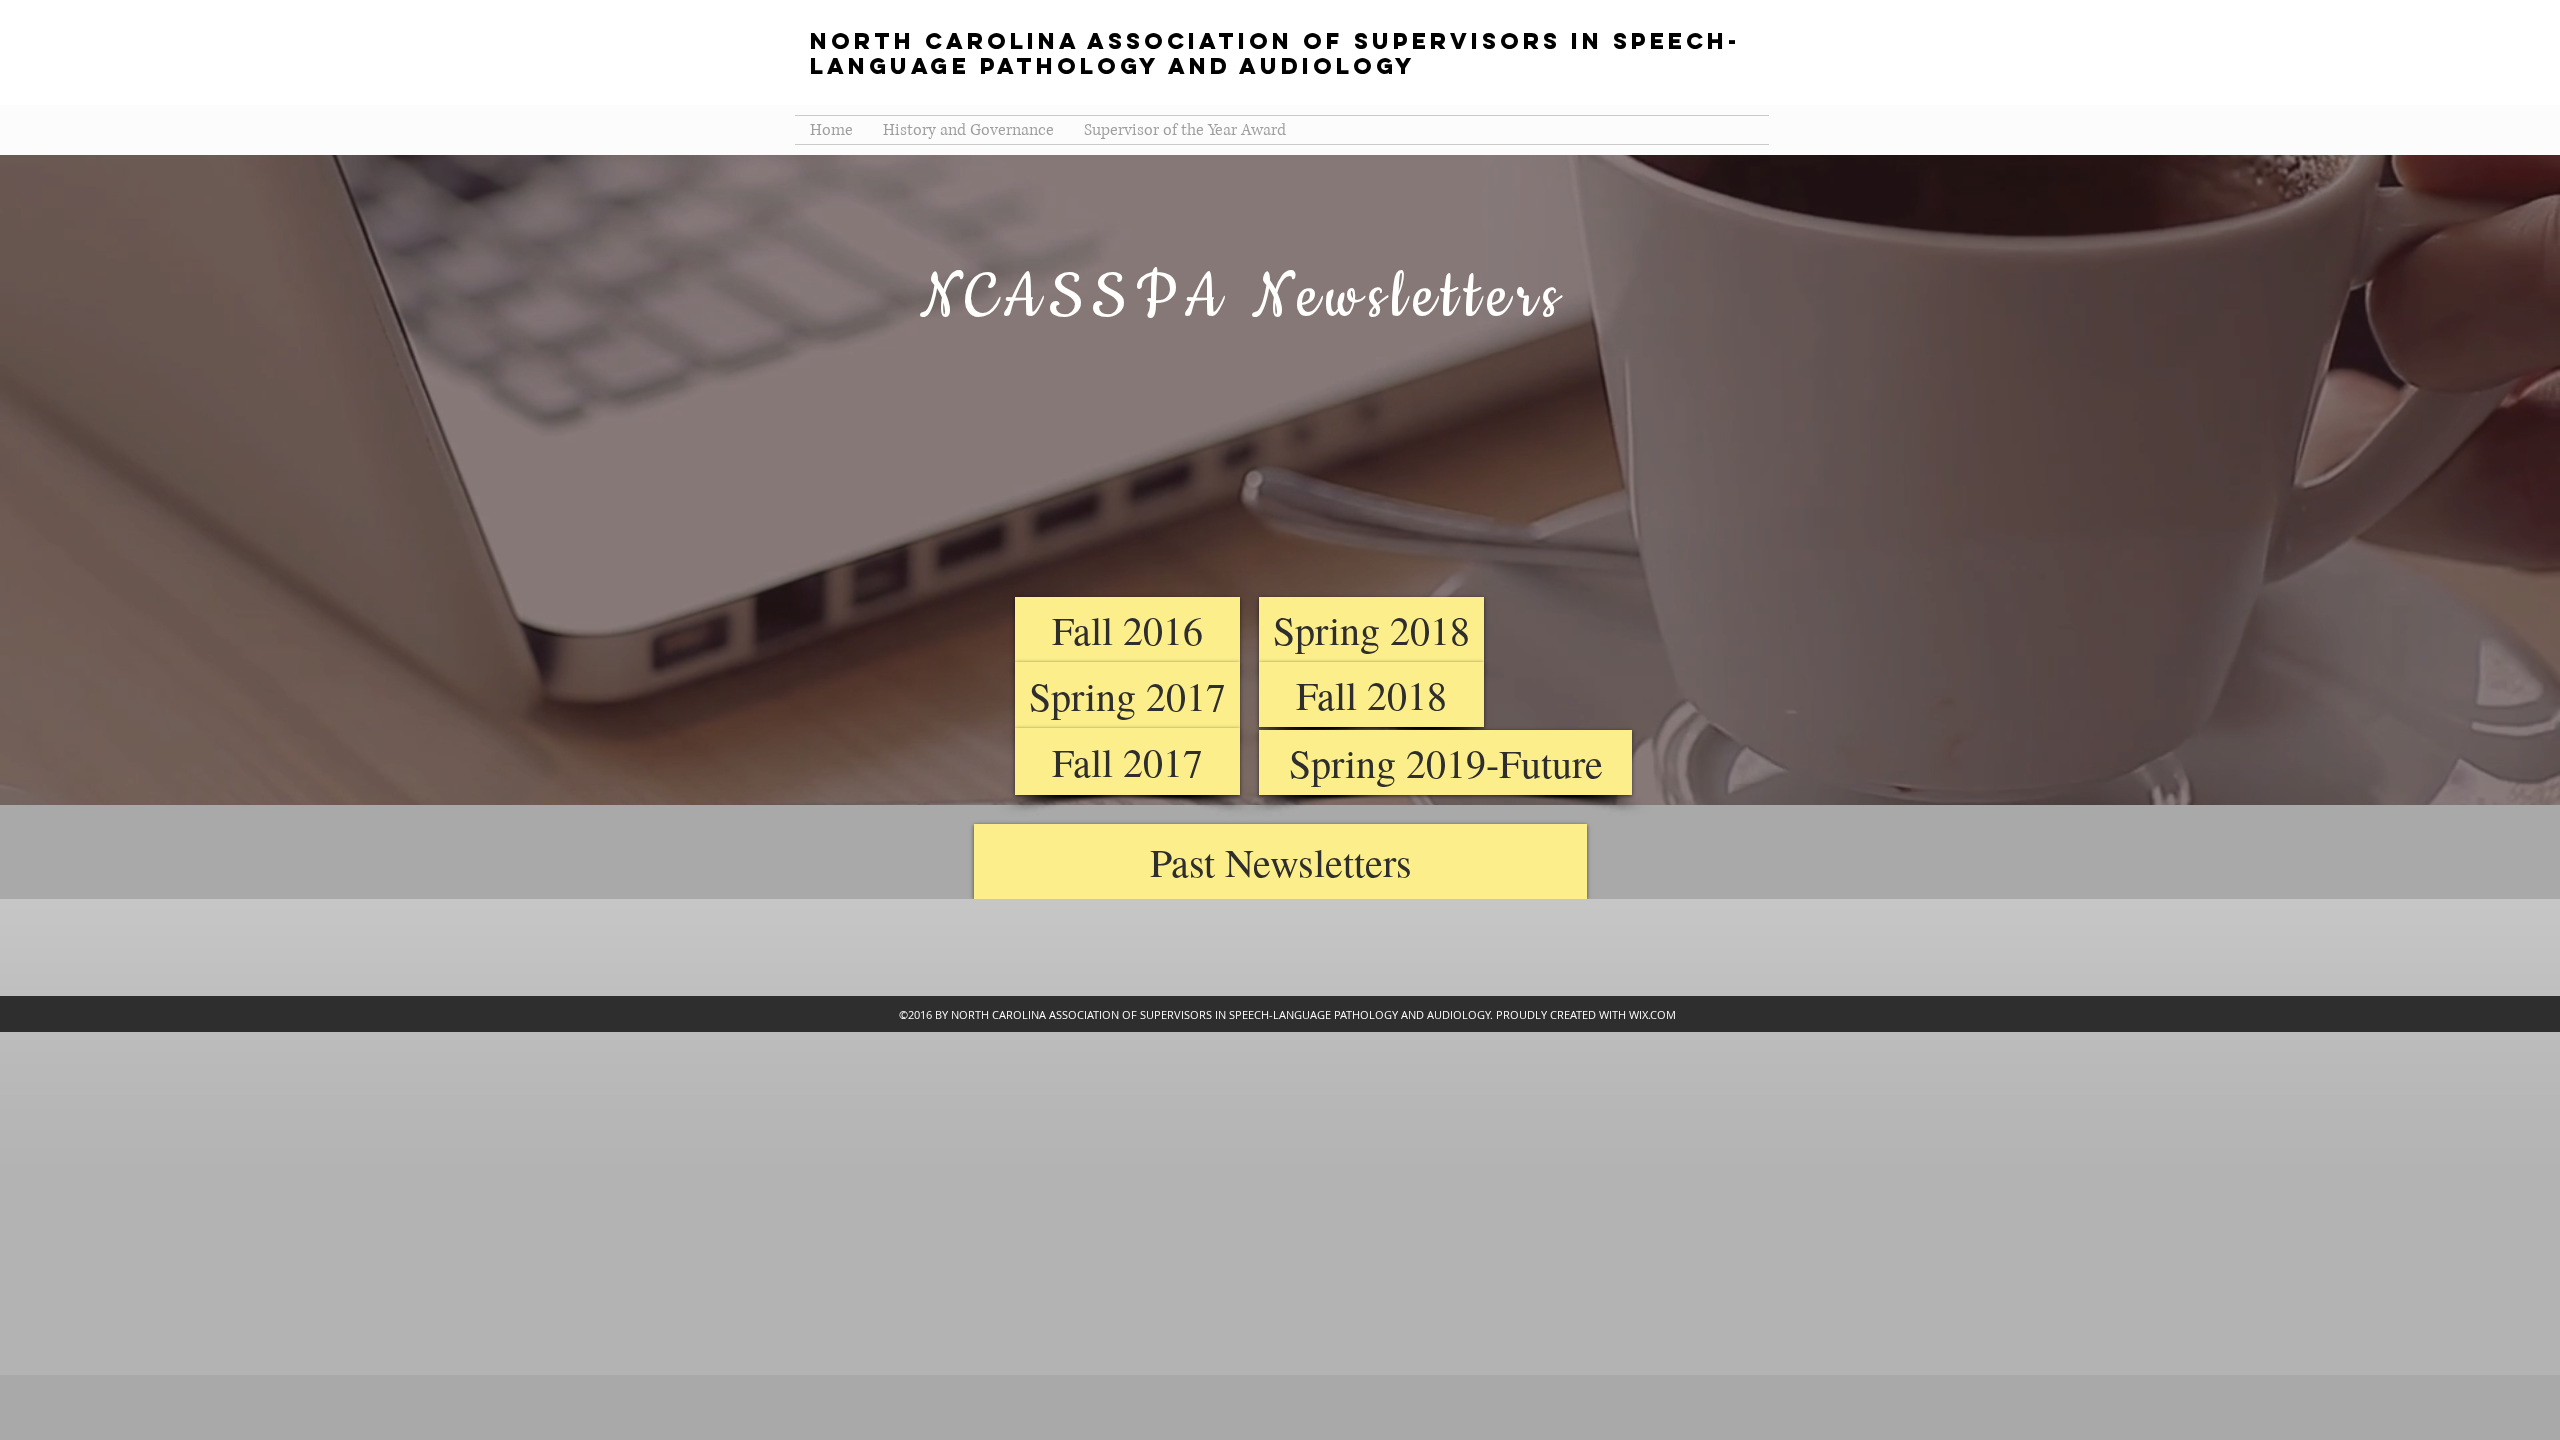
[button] (1280, 861)
